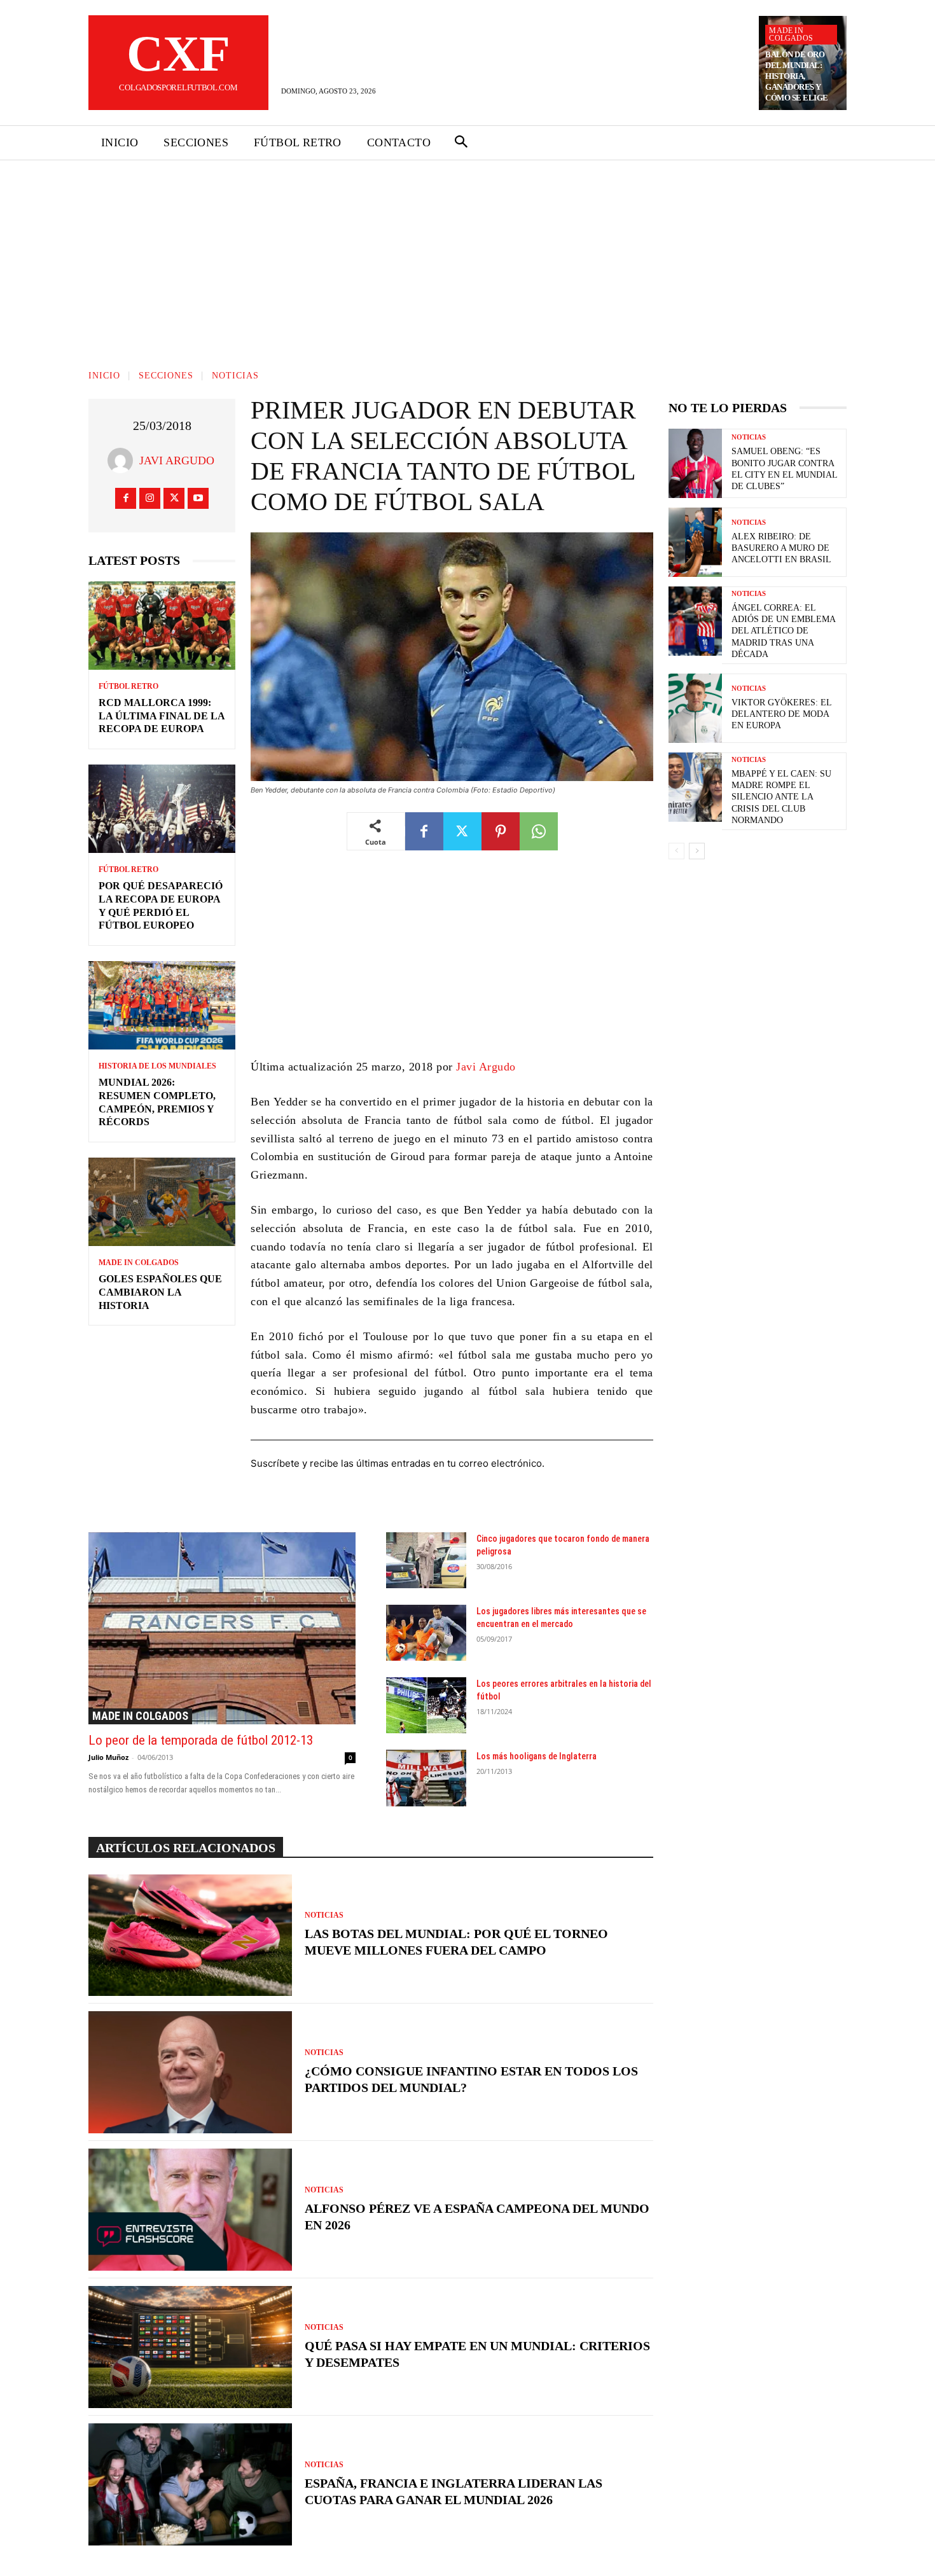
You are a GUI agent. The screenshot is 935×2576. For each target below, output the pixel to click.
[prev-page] (676, 851)
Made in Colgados (791, 34)
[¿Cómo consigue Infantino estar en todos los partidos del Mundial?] (190, 2072)
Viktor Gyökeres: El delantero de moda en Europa (782, 714)
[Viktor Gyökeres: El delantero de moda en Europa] (695, 708)
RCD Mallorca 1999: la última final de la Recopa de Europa (162, 716)
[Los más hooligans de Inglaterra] (426, 1778)
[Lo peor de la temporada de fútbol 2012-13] (222, 1628)
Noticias (235, 376)
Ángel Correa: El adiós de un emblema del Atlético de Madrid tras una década (784, 631)
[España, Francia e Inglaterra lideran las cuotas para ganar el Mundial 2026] (190, 2484)
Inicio (104, 376)
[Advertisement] (468, 256)
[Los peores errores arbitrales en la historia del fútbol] (426, 1705)
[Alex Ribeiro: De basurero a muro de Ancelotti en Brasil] (695, 542)
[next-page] (697, 851)
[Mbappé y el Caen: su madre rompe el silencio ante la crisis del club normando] (695, 787)
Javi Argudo (177, 460)
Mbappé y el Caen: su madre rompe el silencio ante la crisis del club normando (781, 797)
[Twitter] (174, 498)
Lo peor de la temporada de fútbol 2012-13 (201, 1740)
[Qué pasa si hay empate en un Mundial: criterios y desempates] (190, 2347)
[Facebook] (126, 498)
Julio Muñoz (108, 1757)
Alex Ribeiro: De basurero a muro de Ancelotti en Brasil (781, 548)
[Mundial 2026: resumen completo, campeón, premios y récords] (162, 1005)
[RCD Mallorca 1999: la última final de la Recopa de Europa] (162, 626)
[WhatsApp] (539, 831)
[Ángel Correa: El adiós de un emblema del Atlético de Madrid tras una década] (695, 621)
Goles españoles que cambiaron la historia (160, 1292)
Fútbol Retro (128, 686)
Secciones (166, 376)
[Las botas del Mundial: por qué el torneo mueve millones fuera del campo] (190, 1935)
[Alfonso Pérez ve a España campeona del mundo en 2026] (190, 2210)
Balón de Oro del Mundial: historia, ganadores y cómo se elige (797, 76)
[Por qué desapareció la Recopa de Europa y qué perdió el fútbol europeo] (162, 809)
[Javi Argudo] (123, 460)
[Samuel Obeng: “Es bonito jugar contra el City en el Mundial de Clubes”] (695, 463)
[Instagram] (150, 498)
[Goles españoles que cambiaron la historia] (162, 1202)
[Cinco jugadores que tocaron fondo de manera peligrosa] (426, 1560)
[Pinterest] (501, 831)
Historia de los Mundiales (157, 1066)
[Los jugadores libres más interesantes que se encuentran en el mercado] (426, 1633)
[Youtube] (198, 498)
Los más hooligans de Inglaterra (537, 1756)
